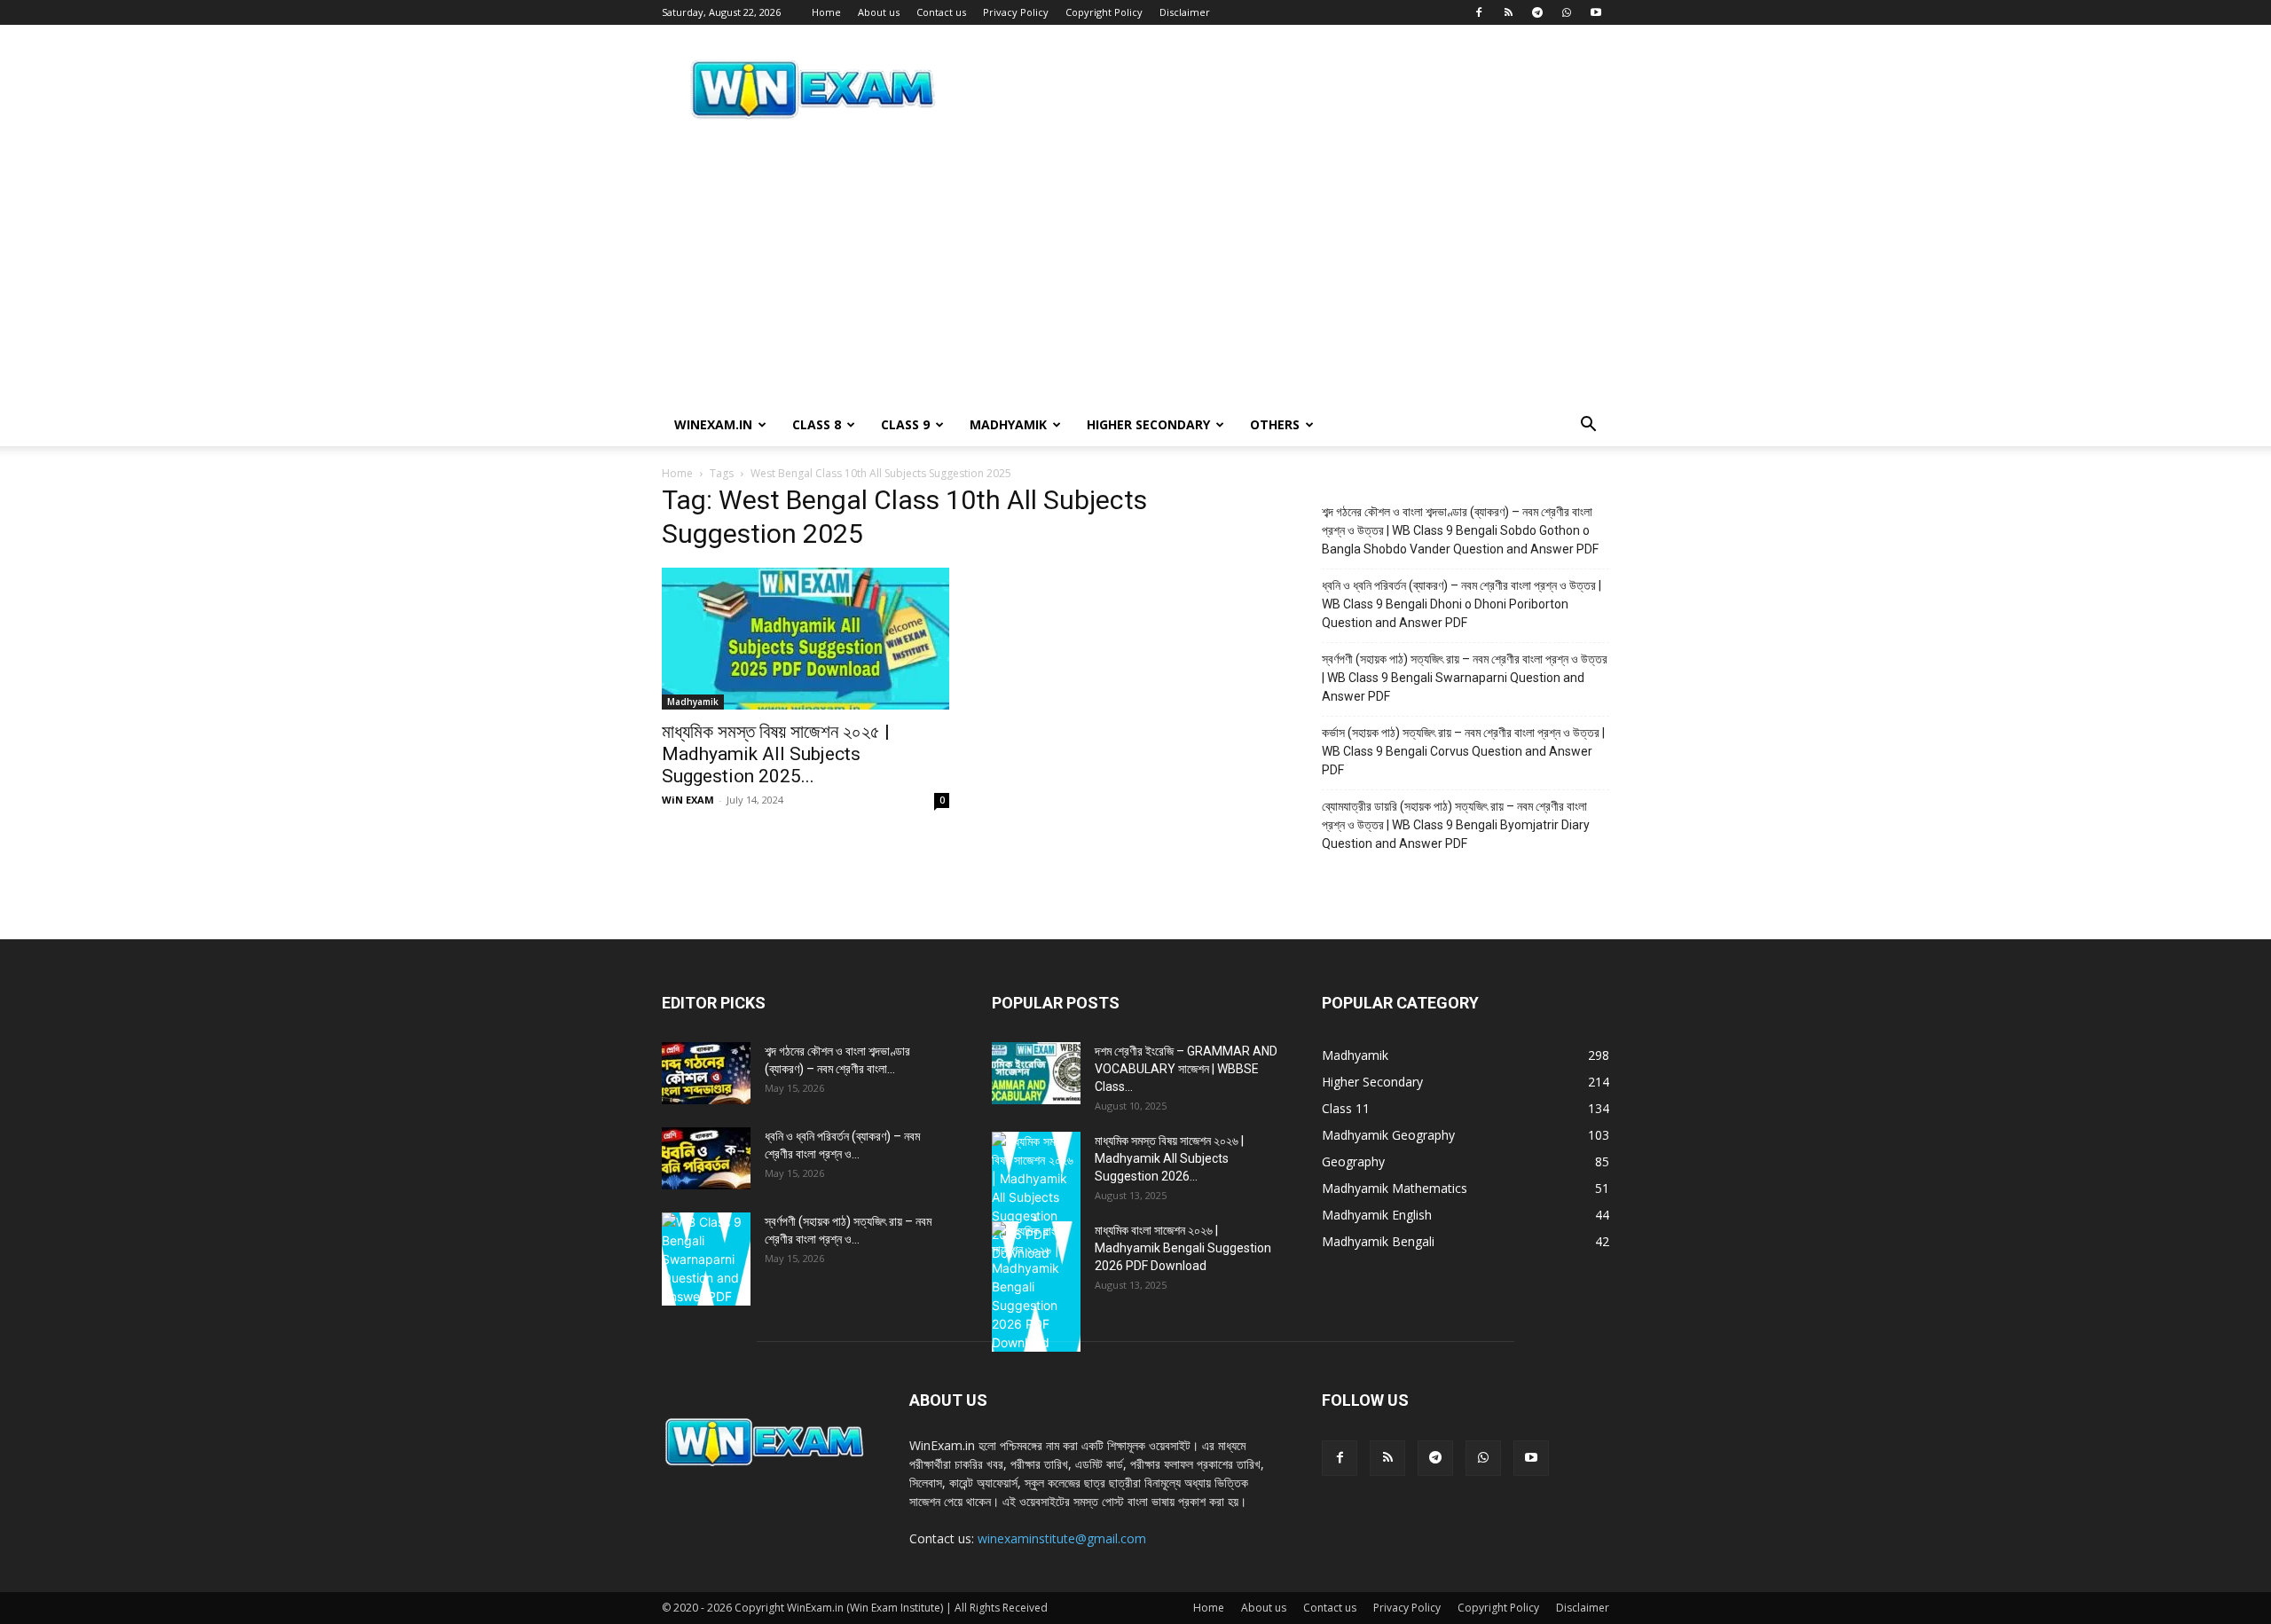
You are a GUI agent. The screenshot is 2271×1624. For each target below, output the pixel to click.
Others (1275, 424)
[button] (1588, 426)
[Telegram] (1537, 12)
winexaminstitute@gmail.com (1062, 1538)
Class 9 (905, 424)
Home (826, 12)
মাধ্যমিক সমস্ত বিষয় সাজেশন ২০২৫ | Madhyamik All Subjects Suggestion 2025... (776, 754)
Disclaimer (1185, 12)
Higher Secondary (1148, 424)
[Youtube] (1596, 12)
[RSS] (1508, 12)
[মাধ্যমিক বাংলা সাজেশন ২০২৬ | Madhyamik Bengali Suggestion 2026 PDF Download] (1036, 1287)
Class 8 (817, 424)
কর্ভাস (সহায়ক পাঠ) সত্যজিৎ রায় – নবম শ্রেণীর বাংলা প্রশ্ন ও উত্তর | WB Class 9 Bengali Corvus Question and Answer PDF (1463, 751)
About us (879, 12)
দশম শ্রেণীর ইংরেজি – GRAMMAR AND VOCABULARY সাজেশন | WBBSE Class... (1186, 1069)
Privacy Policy (1016, 12)
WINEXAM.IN (713, 424)
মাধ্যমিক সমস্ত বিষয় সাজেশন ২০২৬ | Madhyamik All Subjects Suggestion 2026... (1169, 1158)
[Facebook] (1479, 12)
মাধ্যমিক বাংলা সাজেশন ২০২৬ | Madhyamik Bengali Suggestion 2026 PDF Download (1183, 1248)
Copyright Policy (1104, 12)
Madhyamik (1008, 424)
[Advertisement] (1135, 271)
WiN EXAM (688, 800)
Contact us (941, 12)
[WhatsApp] (1567, 12)
